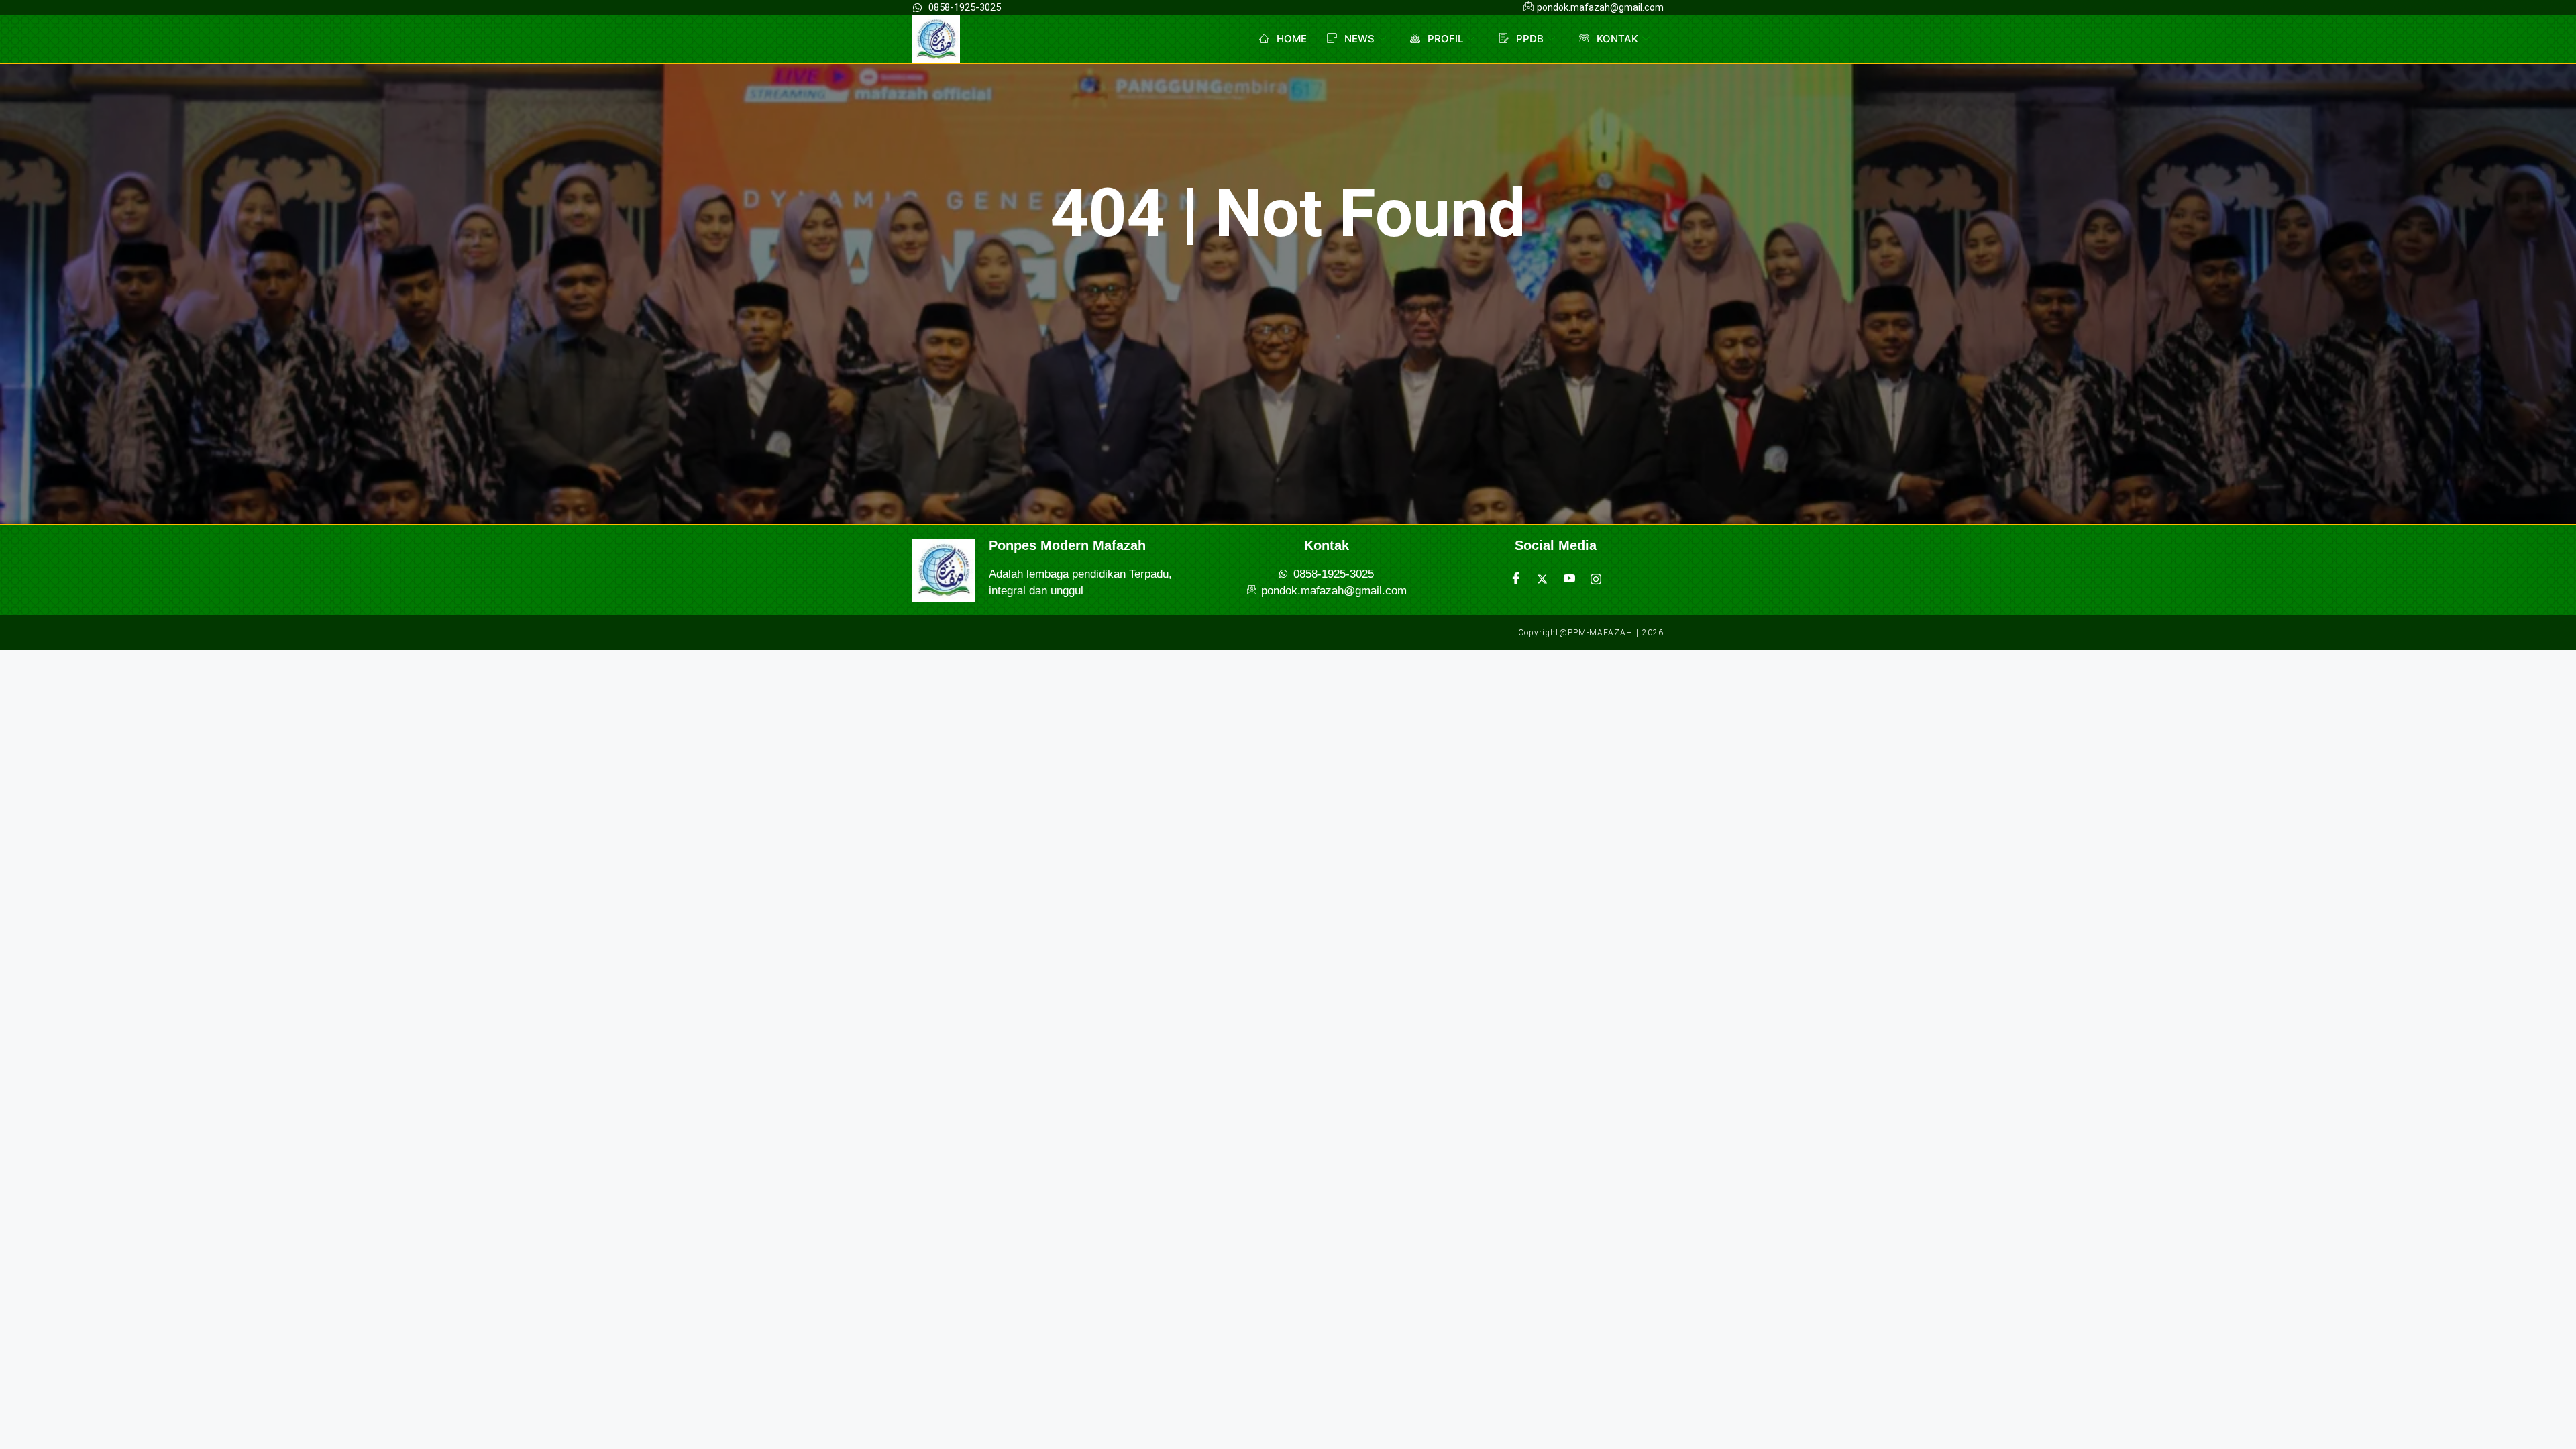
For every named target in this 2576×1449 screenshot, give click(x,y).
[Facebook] (1515, 579)
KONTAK (1617, 39)
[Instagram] (1596, 579)
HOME (1292, 39)
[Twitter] (1542, 579)
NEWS (1359, 39)
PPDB (1530, 39)
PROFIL (1445, 39)
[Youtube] (1569, 579)
